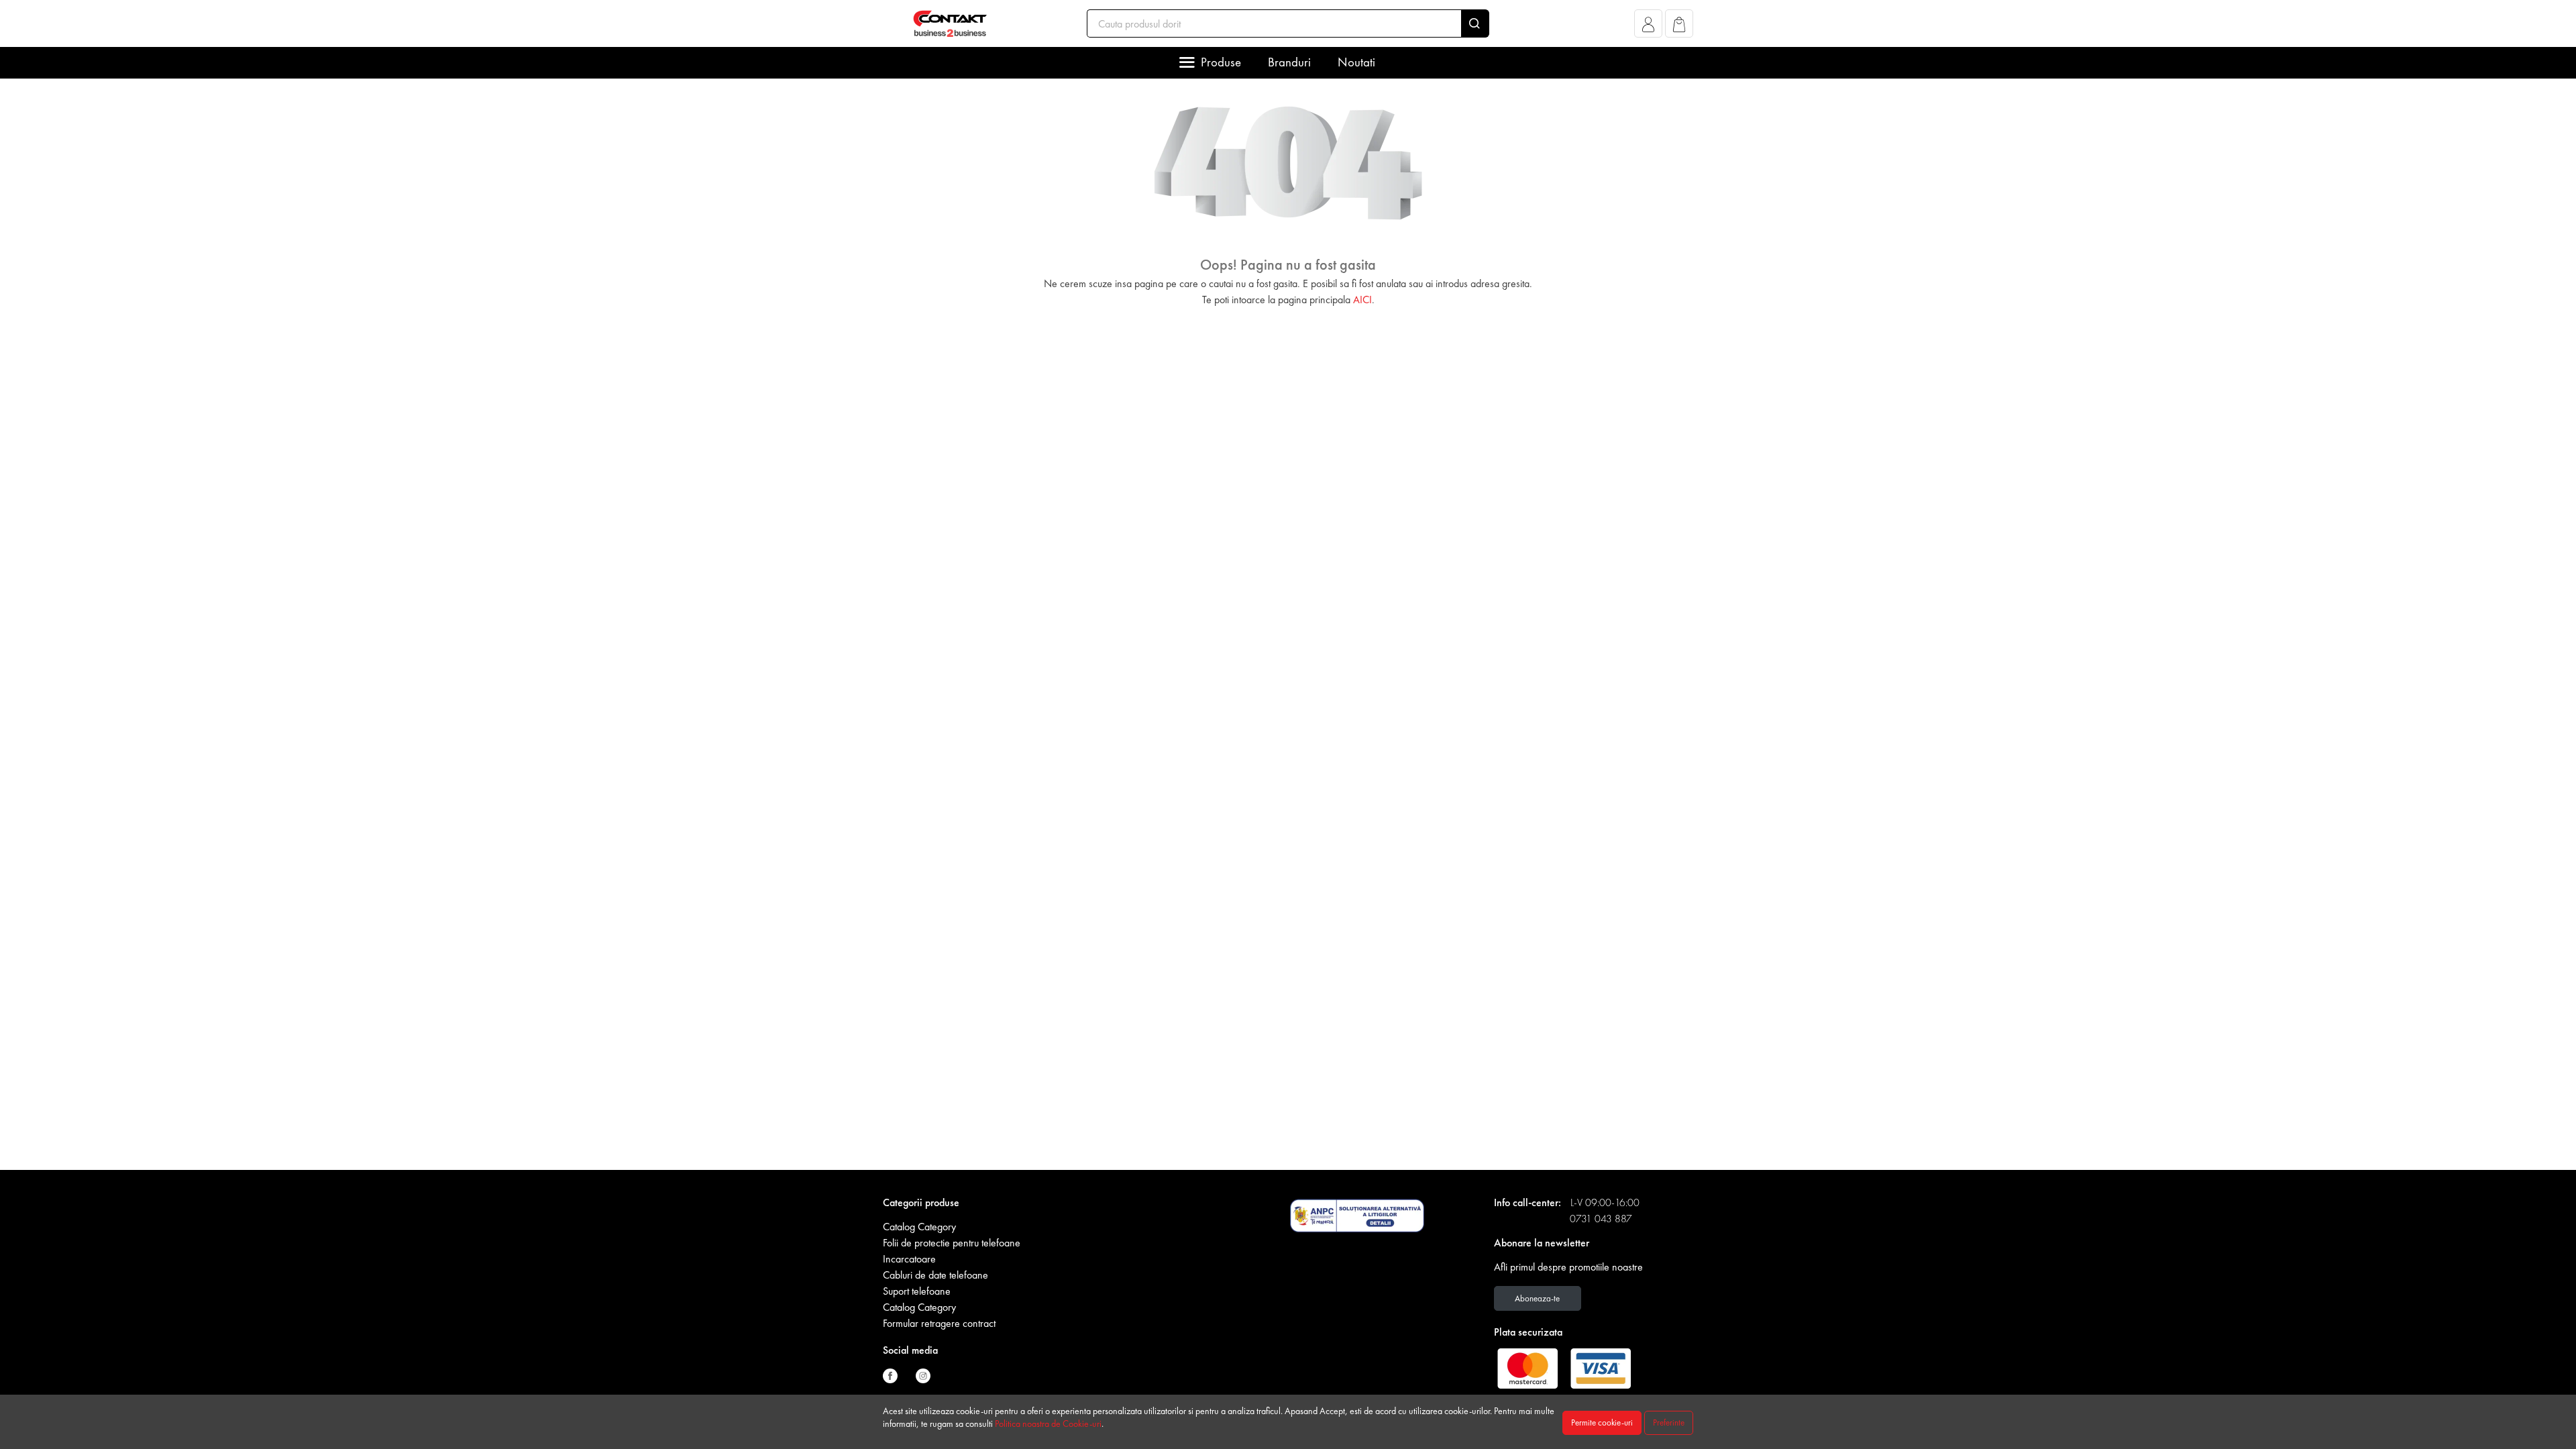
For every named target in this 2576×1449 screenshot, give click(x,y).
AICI (1362, 300)
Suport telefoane (917, 1291)
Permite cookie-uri (1602, 1423)
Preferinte (1669, 1423)
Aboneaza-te (1537, 1298)
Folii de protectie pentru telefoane (952, 1243)
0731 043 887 (1601, 1219)
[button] (1649, 27)
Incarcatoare (909, 1259)
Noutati (1356, 62)
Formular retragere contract (939, 1323)
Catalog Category (919, 1227)
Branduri (1289, 62)
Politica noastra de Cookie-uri (1048, 1424)
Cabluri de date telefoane (935, 1275)
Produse (1221, 62)
